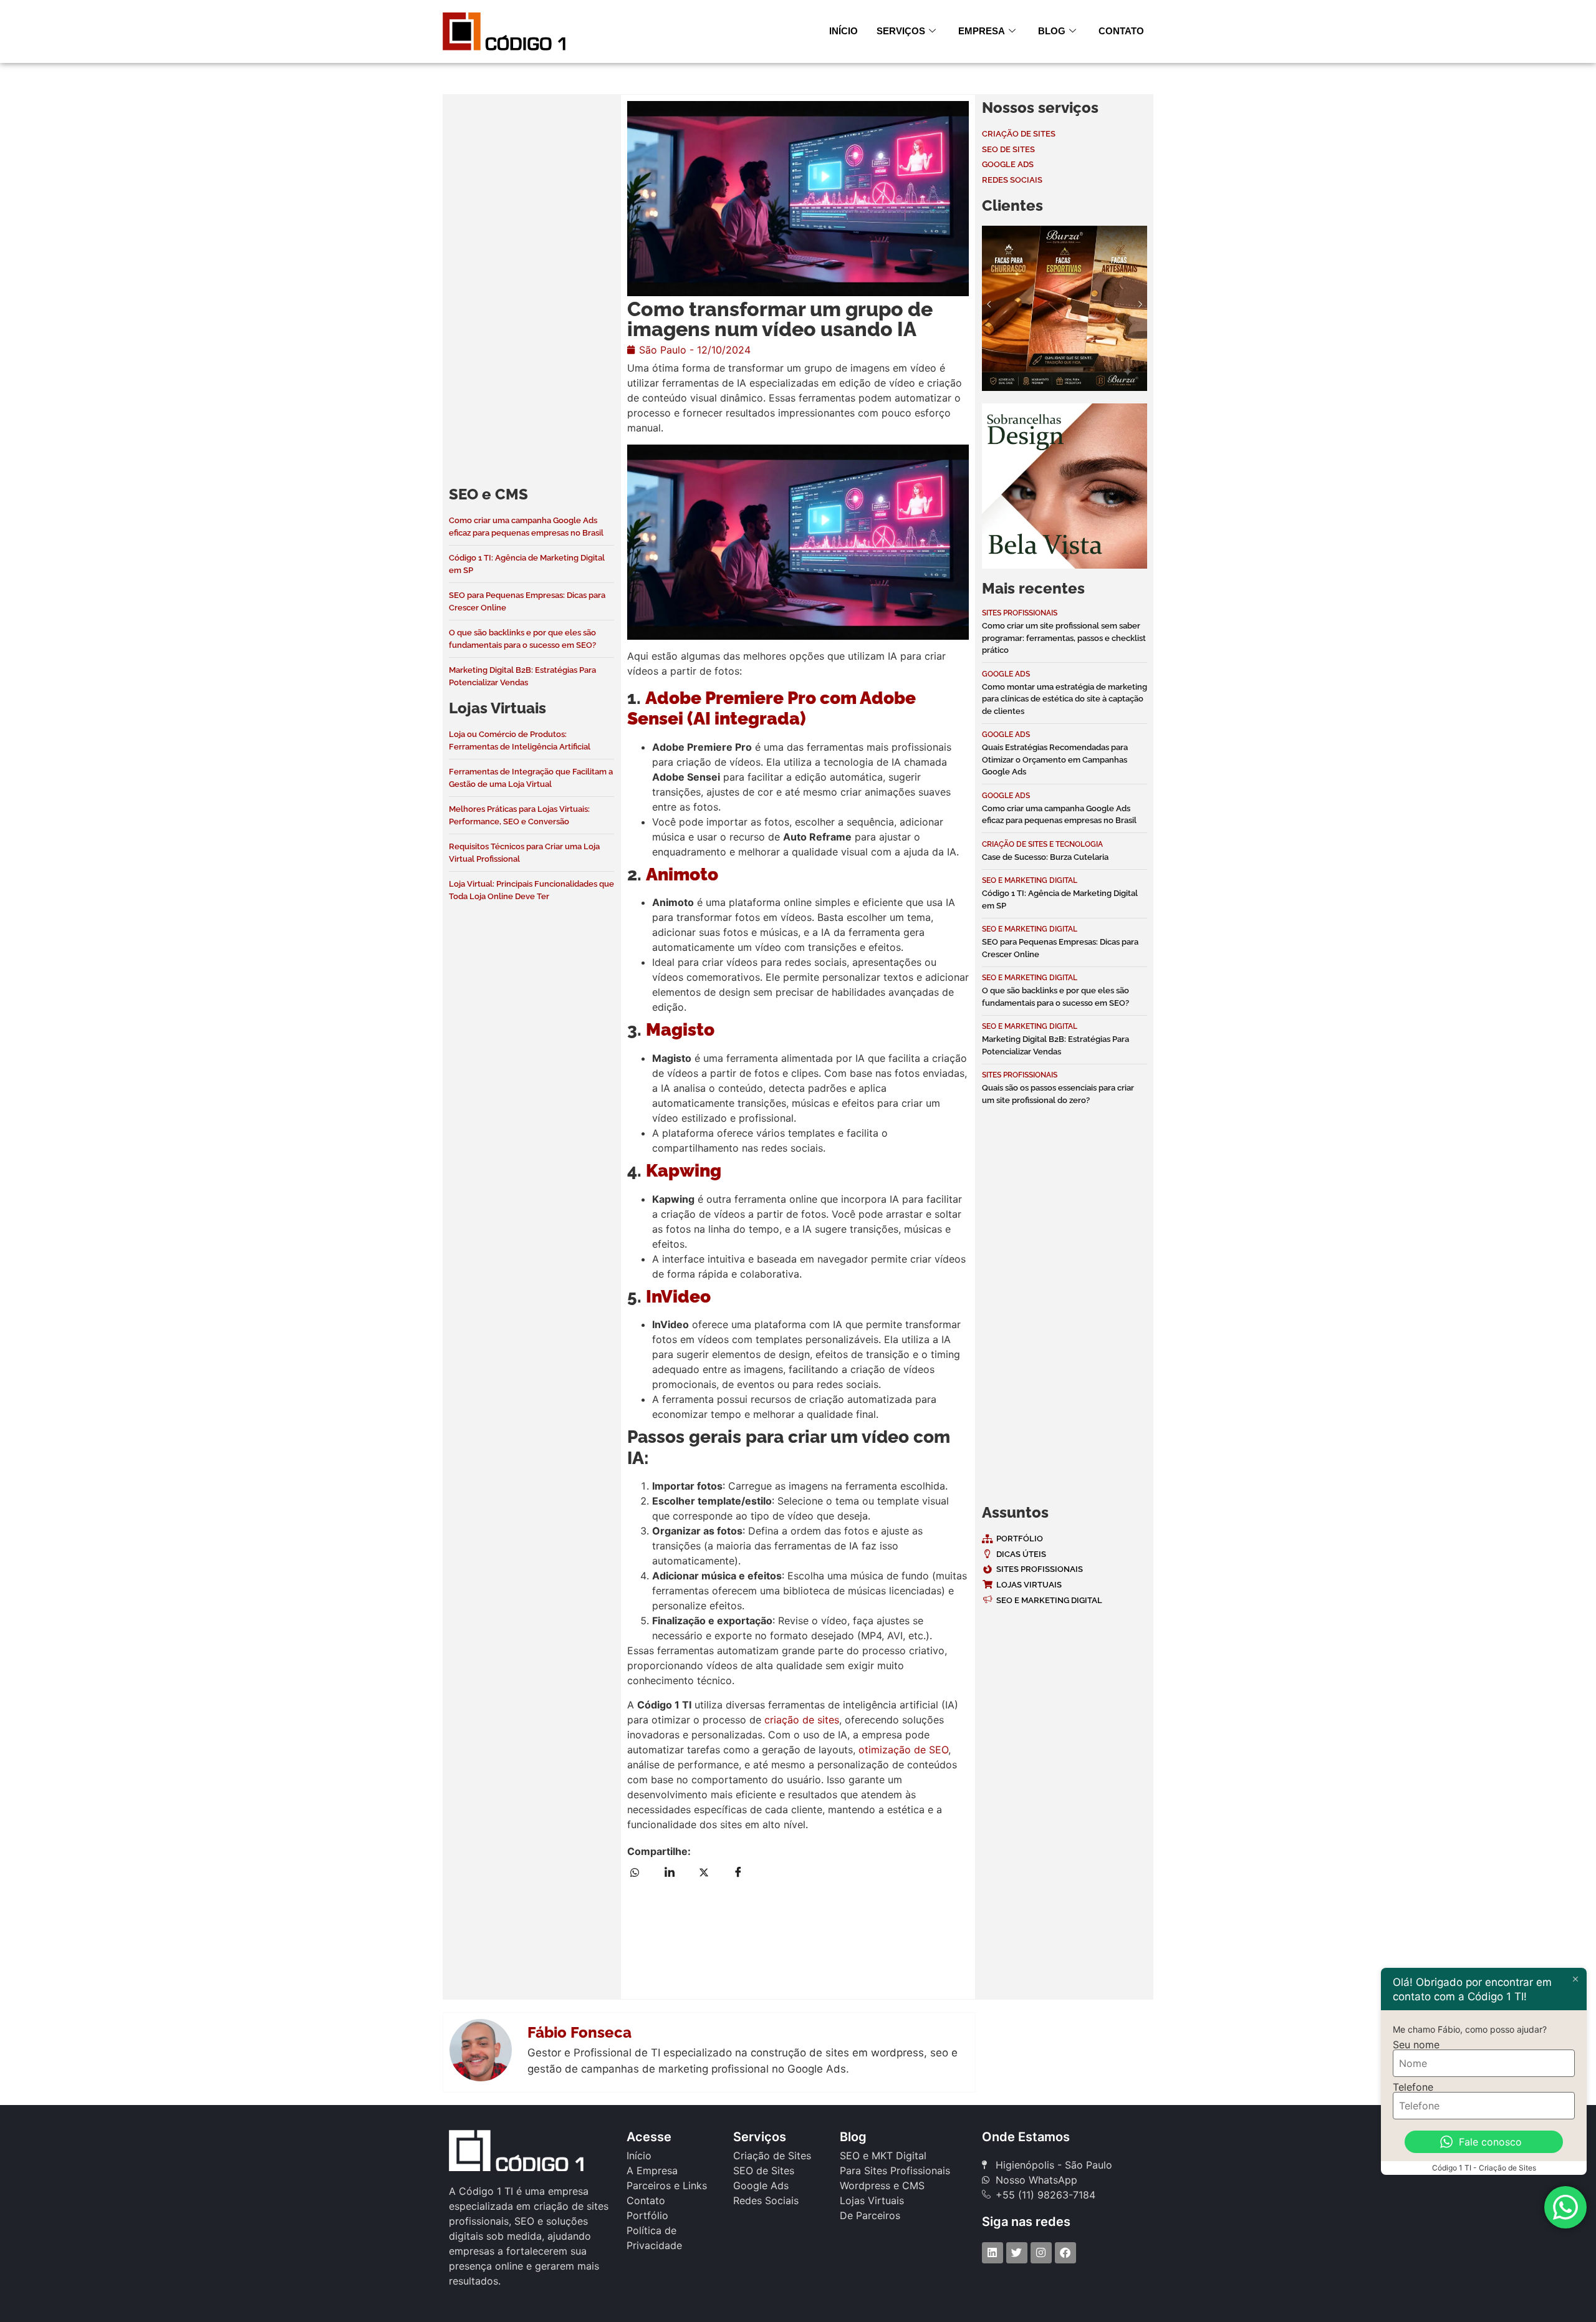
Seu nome (1416, 2045)
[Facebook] (1065, 2253)
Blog (1052, 31)
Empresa (982, 31)
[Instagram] (1041, 2253)
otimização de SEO (903, 1750)
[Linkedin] (993, 2253)
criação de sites (802, 1720)
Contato (1121, 31)
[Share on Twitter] (711, 1871)
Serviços (901, 31)
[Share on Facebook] (746, 1871)
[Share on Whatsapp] (643, 1871)
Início (844, 31)
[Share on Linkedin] (677, 1871)
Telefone (1413, 2087)
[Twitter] (1017, 2253)
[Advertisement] (531, 287)
